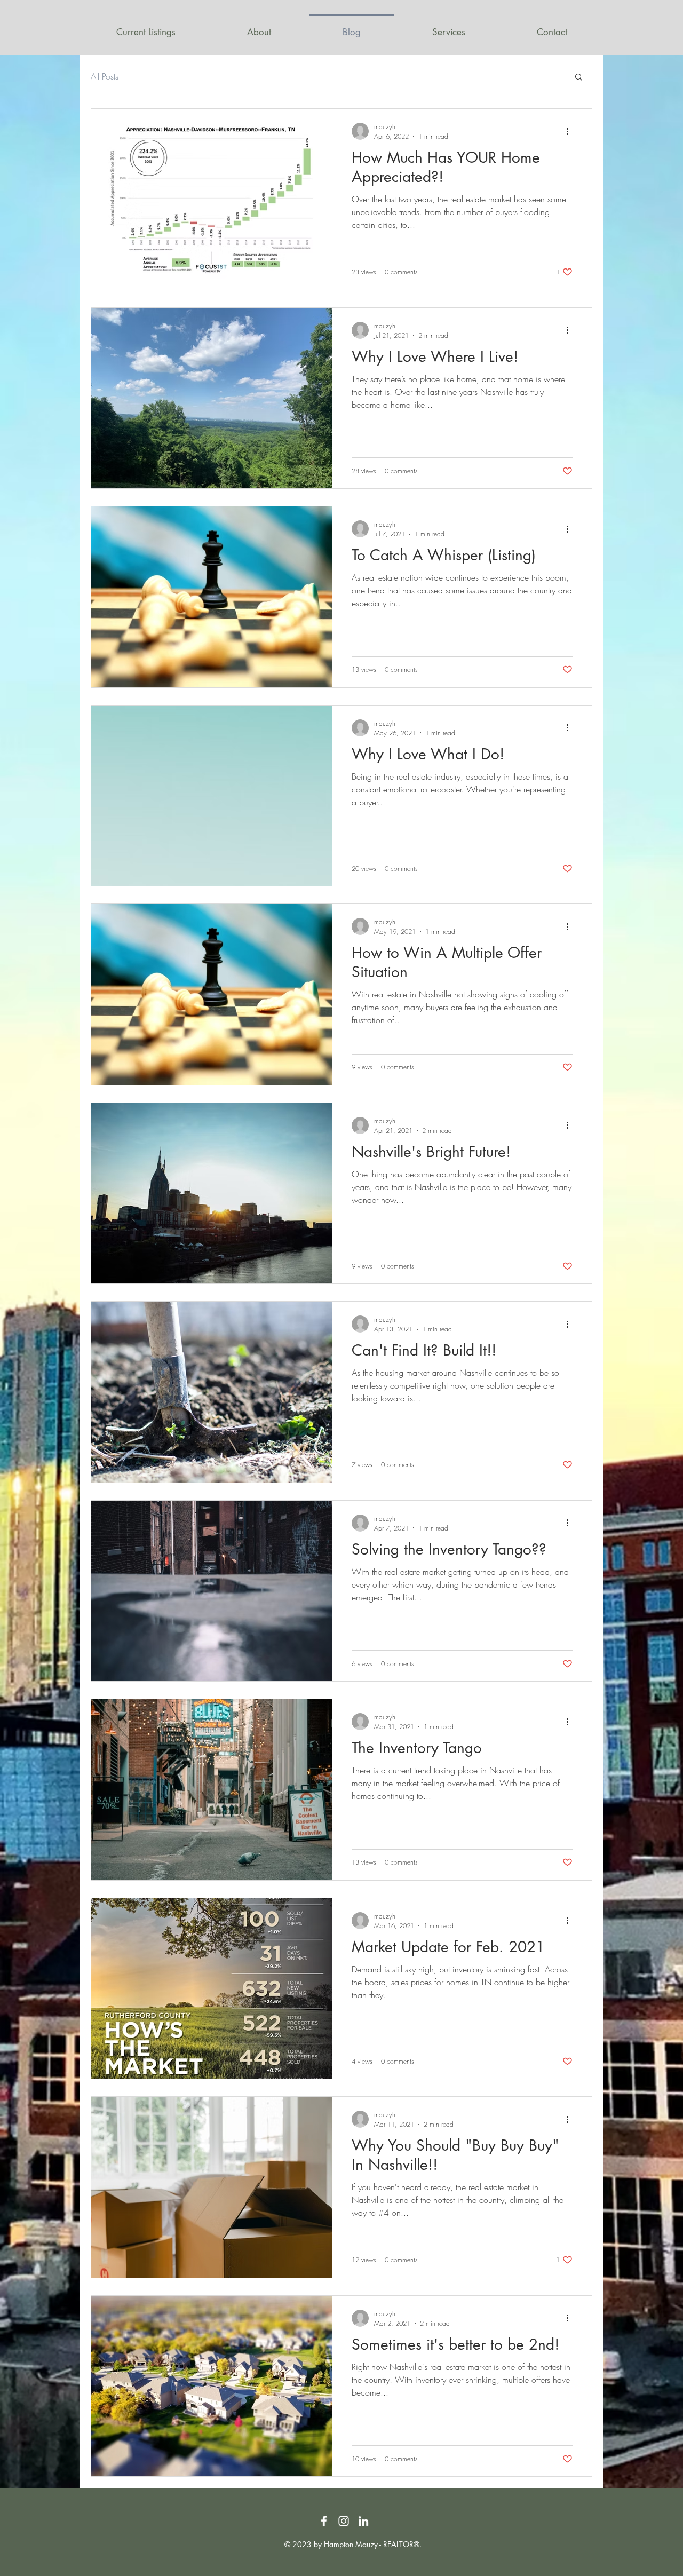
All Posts (105, 76)
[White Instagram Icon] (344, 2521)
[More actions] (571, 131)
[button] (579, 78)
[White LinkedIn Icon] (363, 2521)
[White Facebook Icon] (324, 2521)
